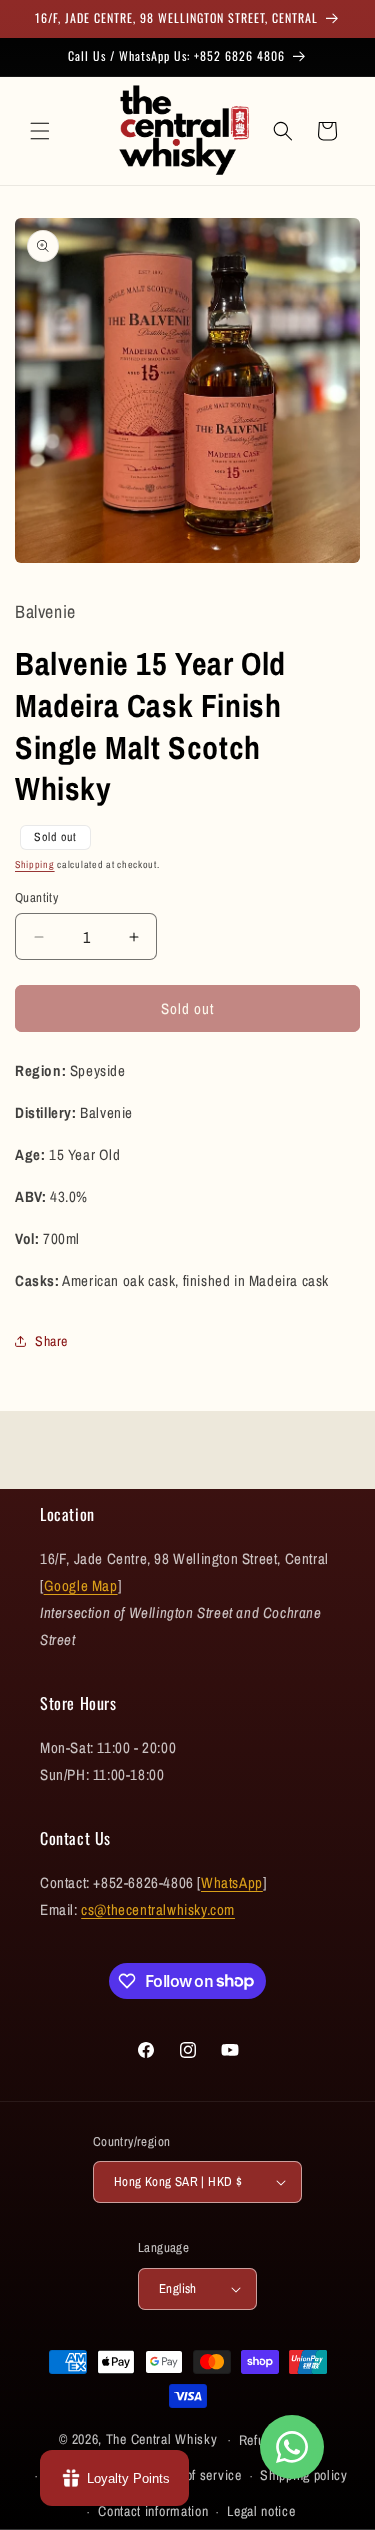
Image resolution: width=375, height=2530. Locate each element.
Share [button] (51, 1341)
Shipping (35, 864)
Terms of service (193, 2475)
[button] (40, 131)
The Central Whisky (162, 2439)
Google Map (81, 1585)
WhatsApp (232, 1882)
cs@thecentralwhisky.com (158, 1909)
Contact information (153, 2511)
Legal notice (261, 2511)
